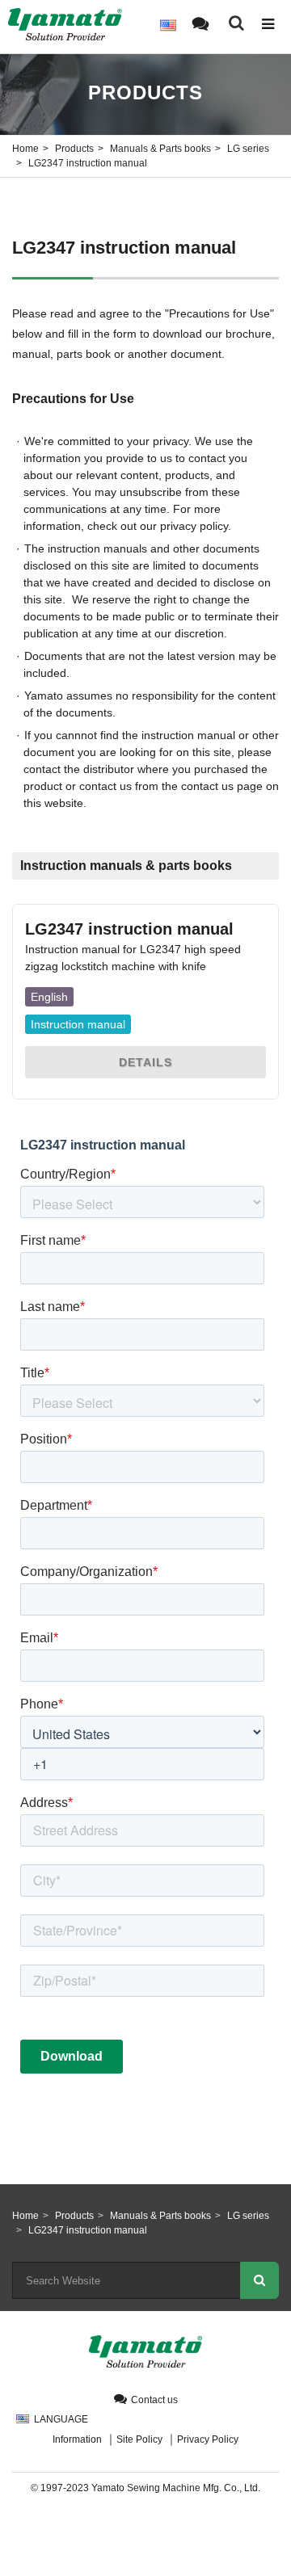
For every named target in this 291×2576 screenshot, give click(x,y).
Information (77, 2439)
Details (145, 1062)
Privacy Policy (208, 2439)
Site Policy (139, 2439)
